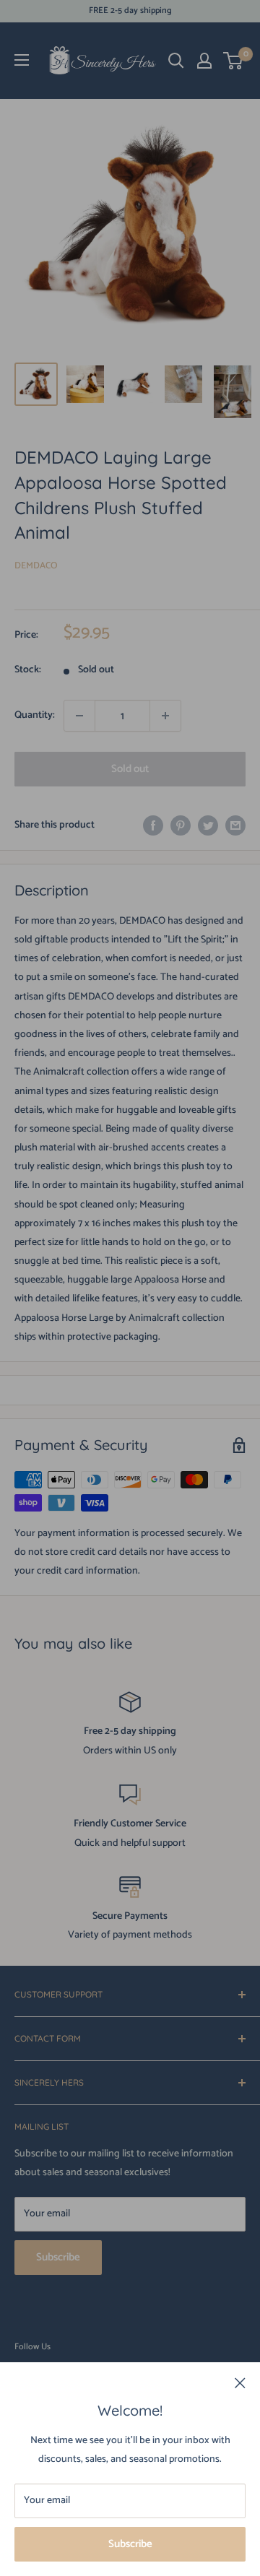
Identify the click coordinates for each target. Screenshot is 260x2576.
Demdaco (36, 566)
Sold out (130, 769)
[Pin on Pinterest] (181, 825)
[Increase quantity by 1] (165, 716)
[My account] (204, 61)
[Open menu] (22, 60)
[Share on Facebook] (153, 825)
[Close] (240, 2383)
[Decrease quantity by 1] (79, 716)
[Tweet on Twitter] (208, 825)
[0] (234, 61)
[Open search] (176, 61)
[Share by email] (235, 825)
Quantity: (35, 715)
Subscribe (130, 2544)
